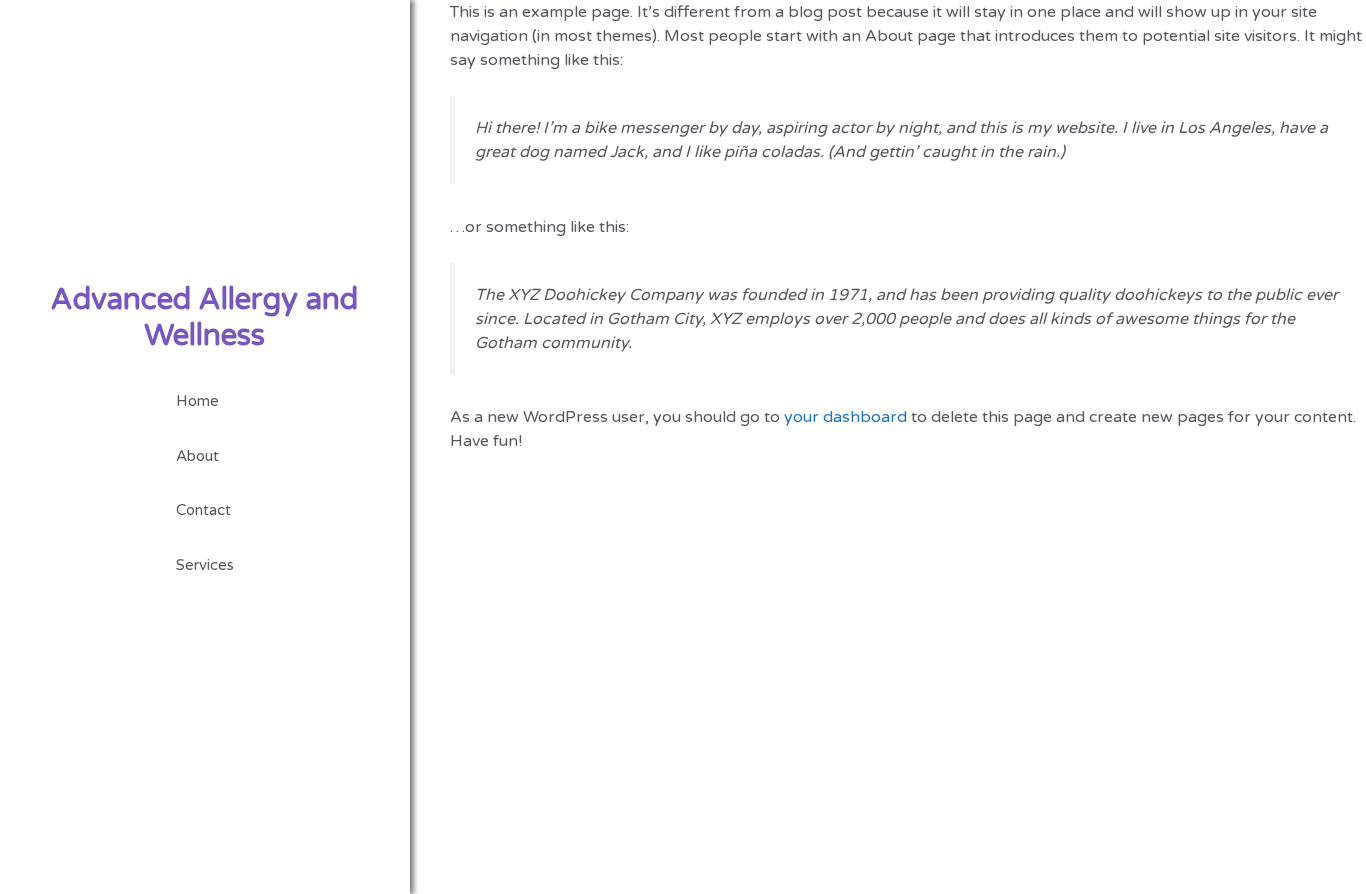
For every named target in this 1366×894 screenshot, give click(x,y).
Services (205, 565)
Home (197, 401)
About (197, 456)
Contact (203, 510)
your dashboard (845, 417)
